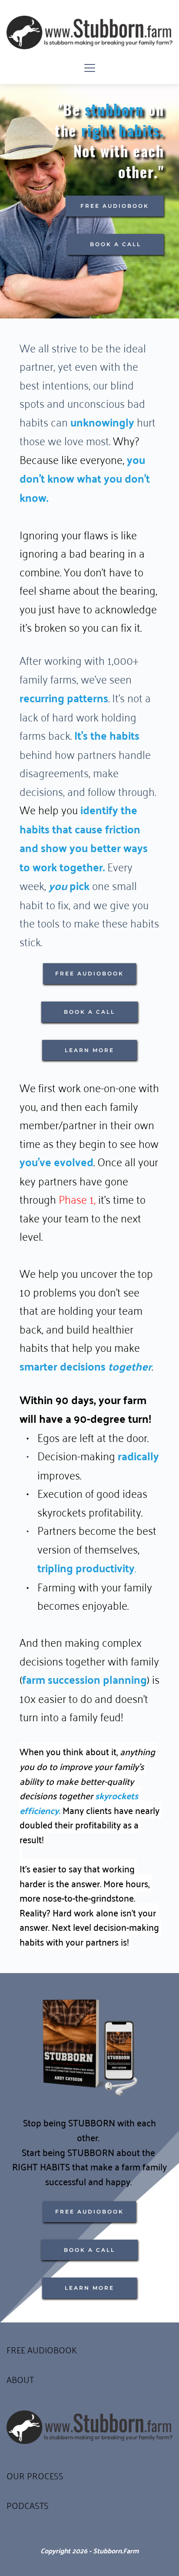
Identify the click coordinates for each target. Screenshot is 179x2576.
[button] (90, 68)
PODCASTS (28, 2505)
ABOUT (20, 2379)
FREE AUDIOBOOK (42, 2349)
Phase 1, (77, 1198)
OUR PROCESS (35, 2475)
